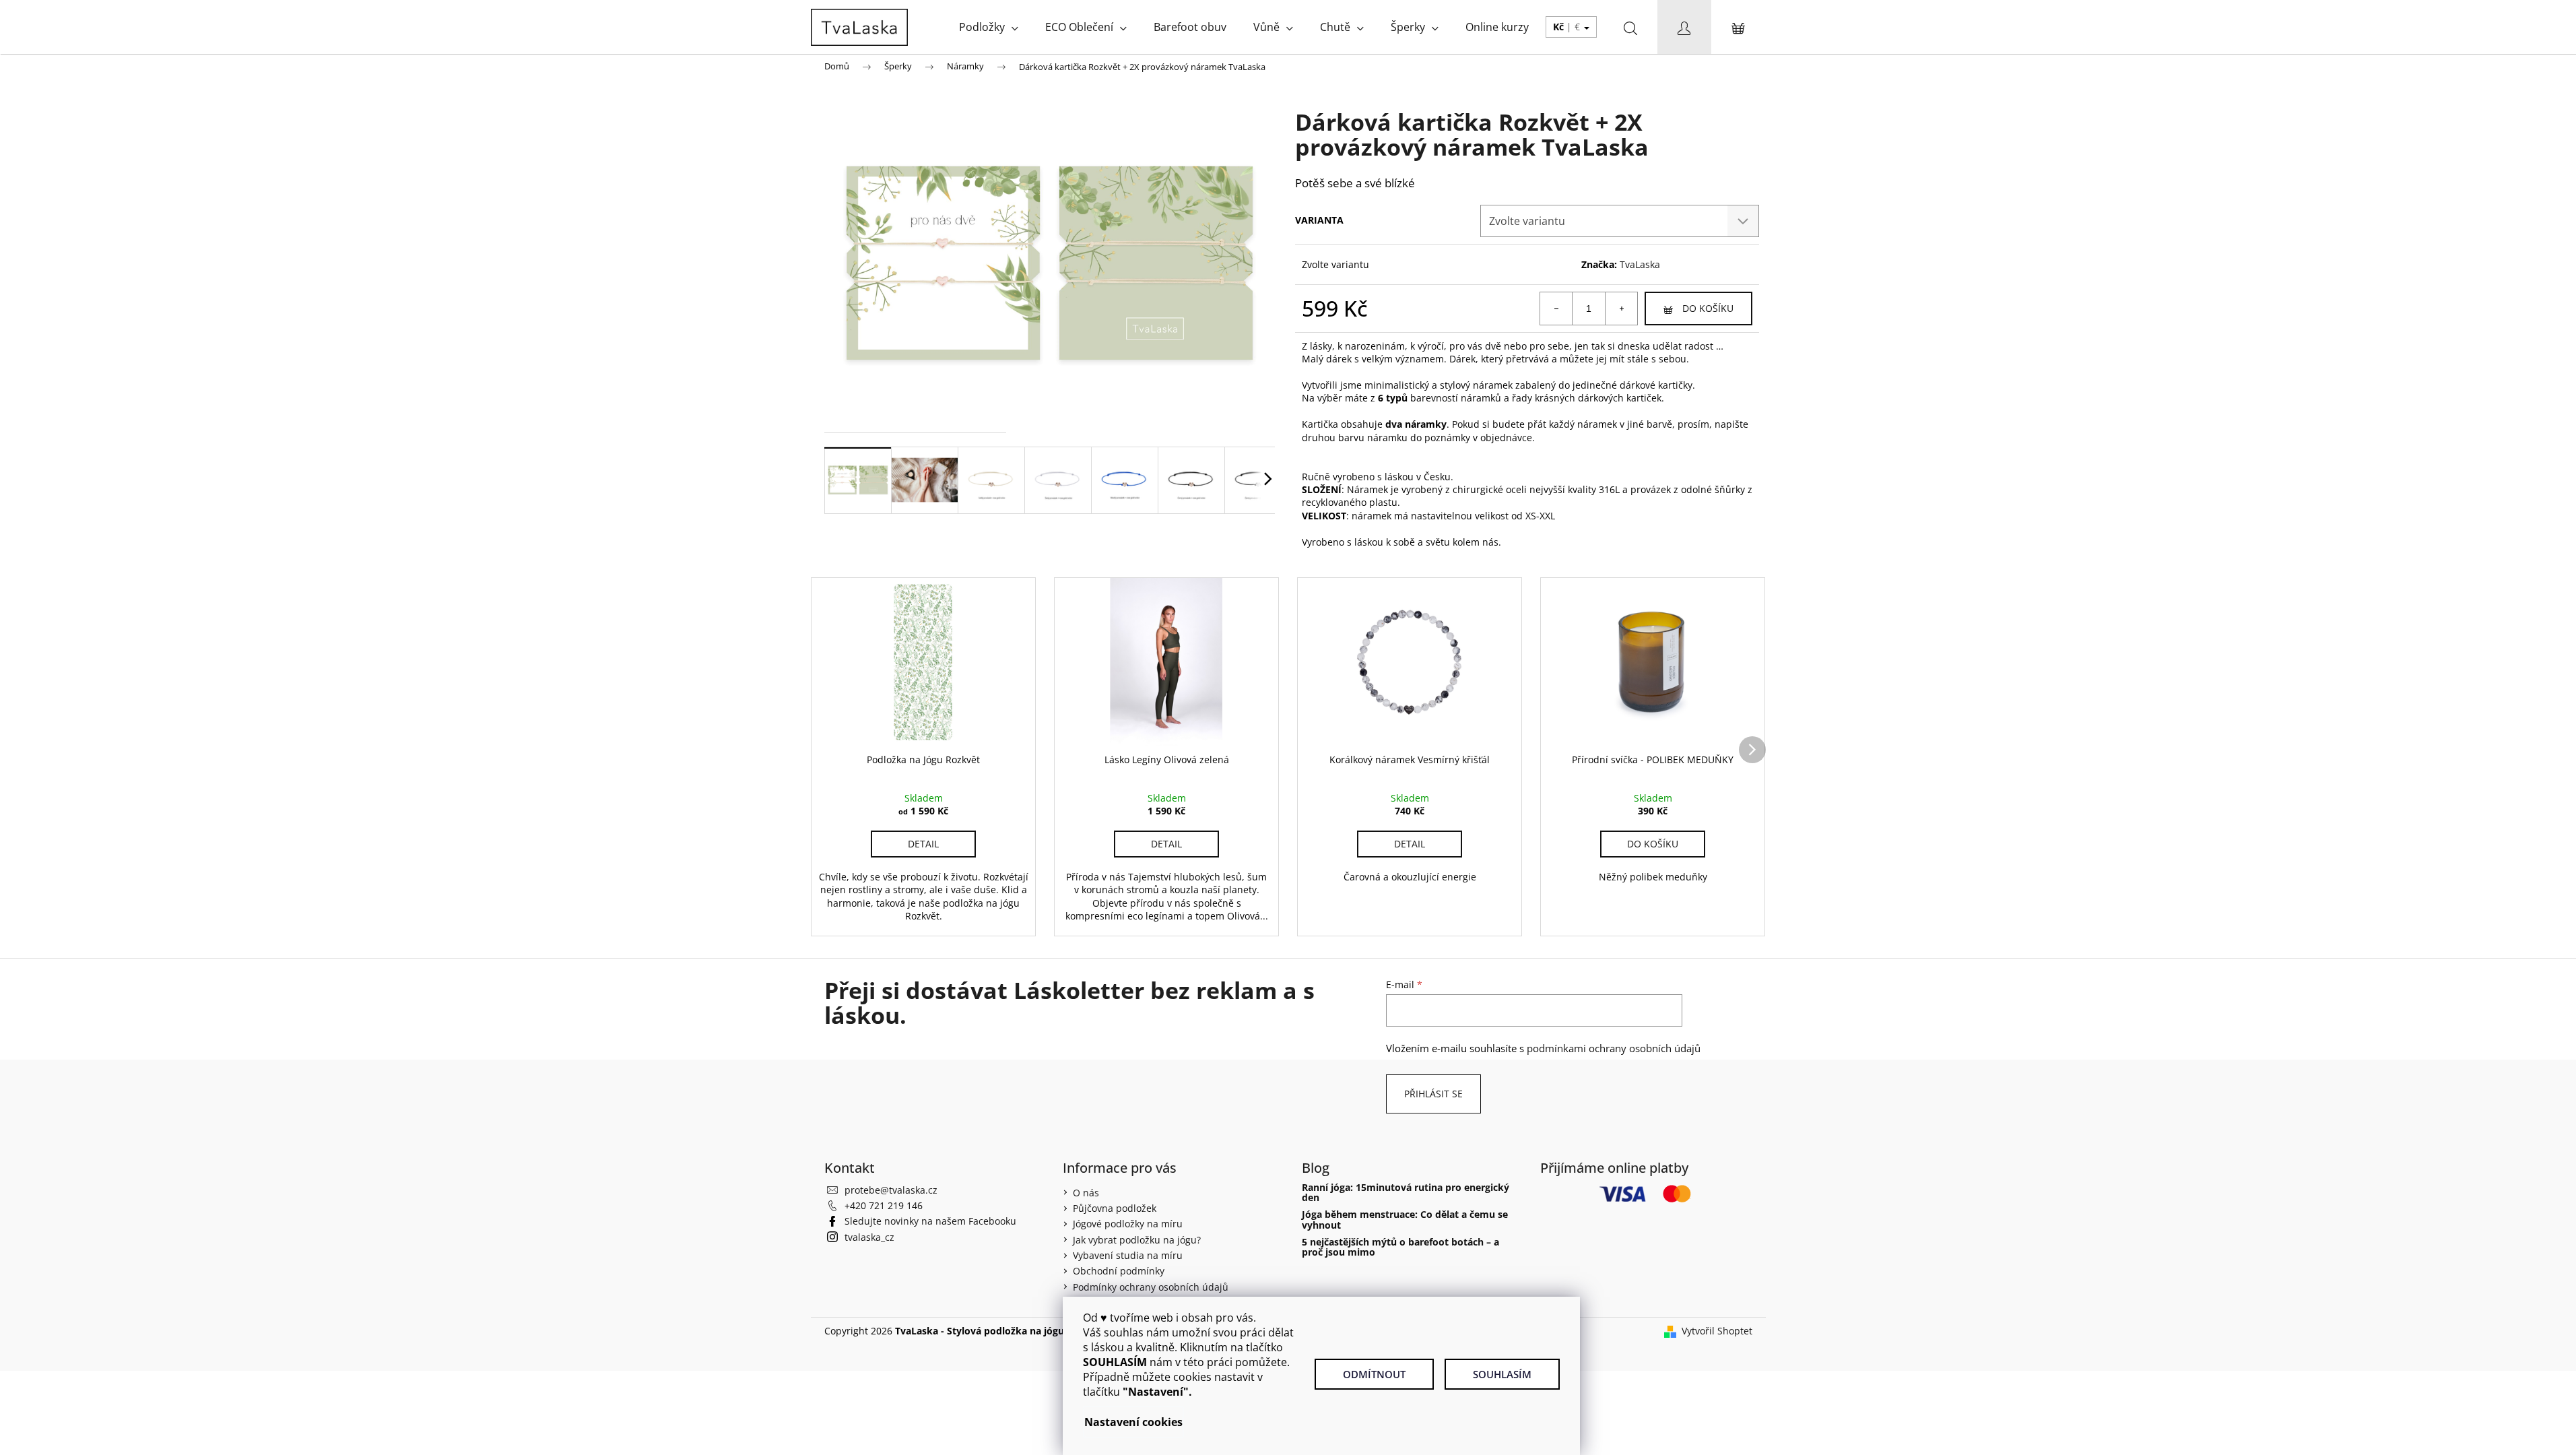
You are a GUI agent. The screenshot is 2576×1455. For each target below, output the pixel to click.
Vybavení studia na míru (1128, 1255)
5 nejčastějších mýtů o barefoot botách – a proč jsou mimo (1400, 1247)
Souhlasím (1502, 1374)
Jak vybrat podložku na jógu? (1137, 1240)
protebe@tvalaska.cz (891, 1190)
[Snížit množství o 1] (1556, 309)
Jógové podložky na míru (1128, 1224)
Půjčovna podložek (1115, 1208)
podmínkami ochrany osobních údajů (1614, 1048)
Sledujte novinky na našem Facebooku (930, 1221)
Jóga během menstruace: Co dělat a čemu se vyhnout (1405, 1220)
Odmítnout (1374, 1374)
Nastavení (1112, 1422)
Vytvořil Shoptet (1717, 1331)
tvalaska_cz (869, 1237)
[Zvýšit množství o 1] (1621, 309)
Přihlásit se (1433, 1094)
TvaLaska (1640, 264)
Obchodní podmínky (1119, 1271)
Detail (923, 844)
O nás (1086, 1193)
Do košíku (1708, 308)
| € (1568, 27)
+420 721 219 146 (884, 1205)
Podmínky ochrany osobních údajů (1151, 1287)
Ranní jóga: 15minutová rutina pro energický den (1406, 1193)
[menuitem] (989, 27)
